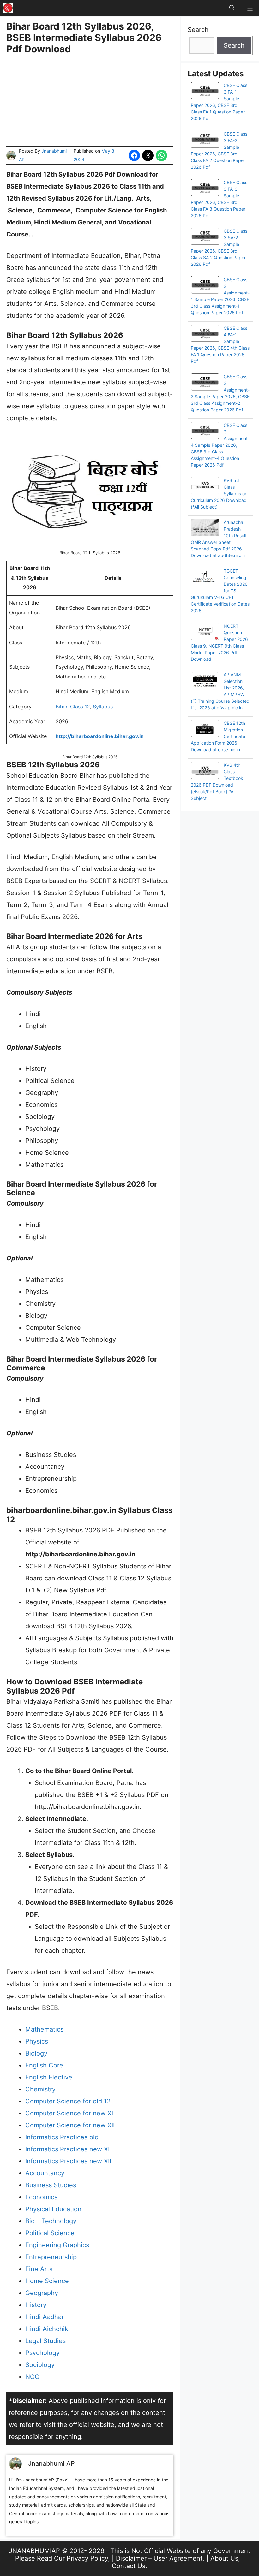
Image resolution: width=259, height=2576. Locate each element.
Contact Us (129, 2566)
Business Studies (51, 2185)
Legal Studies (45, 2341)
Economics (41, 2197)
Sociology (40, 2365)
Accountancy (45, 2173)
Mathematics (44, 2029)
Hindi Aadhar (45, 2317)
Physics (37, 2041)
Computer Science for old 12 (68, 2101)
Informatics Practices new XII (68, 2161)
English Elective (49, 2077)
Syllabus (103, 707)
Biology (36, 2053)
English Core (44, 2065)
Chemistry (40, 2089)
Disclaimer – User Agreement (159, 2558)
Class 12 (80, 707)
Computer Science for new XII (70, 2125)
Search (198, 30)
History (36, 2305)
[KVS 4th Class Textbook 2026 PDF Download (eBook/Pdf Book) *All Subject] (205, 771)
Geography (42, 2293)
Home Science (47, 2281)
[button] (232, 8)
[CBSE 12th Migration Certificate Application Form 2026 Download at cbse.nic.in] (205, 729)
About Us (224, 2558)
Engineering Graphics (57, 2245)
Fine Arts (39, 2269)
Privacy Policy (87, 2558)
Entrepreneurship (51, 2257)
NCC (32, 2377)
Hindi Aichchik (47, 2329)
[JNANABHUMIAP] (8, 8)
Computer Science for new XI (69, 2113)
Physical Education (53, 2209)
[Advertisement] (90, 102)
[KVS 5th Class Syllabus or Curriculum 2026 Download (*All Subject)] (205, 486)
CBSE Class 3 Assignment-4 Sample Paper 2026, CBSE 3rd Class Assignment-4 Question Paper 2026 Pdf (220, 445)
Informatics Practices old (62, 2137)
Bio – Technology (51, 2221)
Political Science (50, 2233)
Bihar (61, 707)
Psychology (42, 2353)
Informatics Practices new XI (67, 2149)
